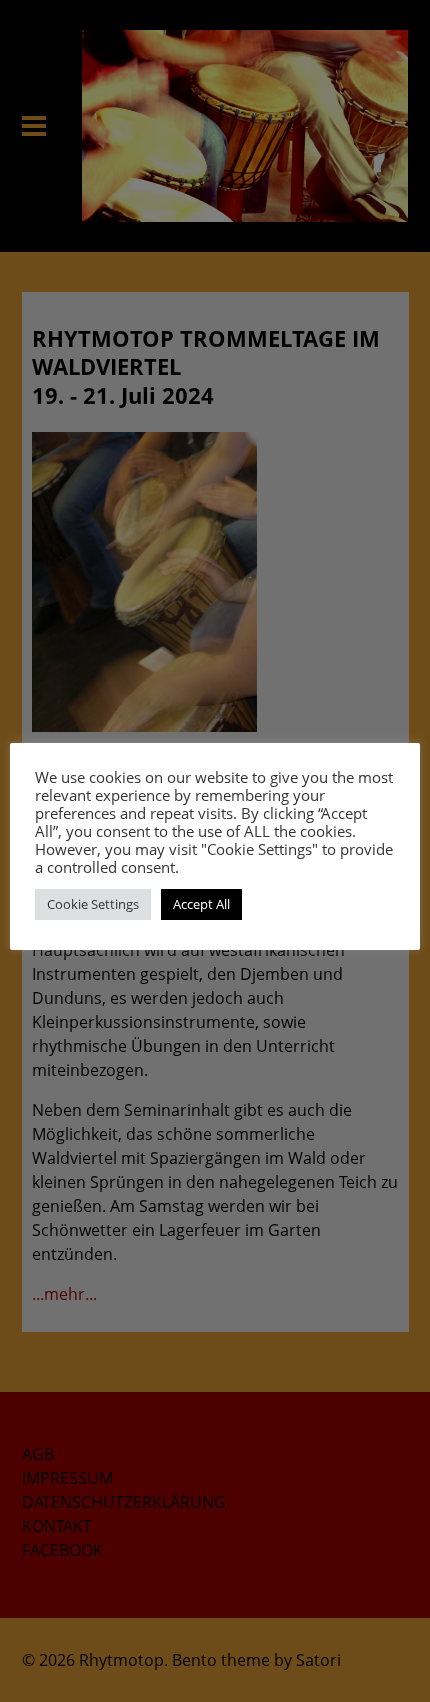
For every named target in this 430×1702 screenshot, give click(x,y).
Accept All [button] (201, 904)
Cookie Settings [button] (93, 904)
